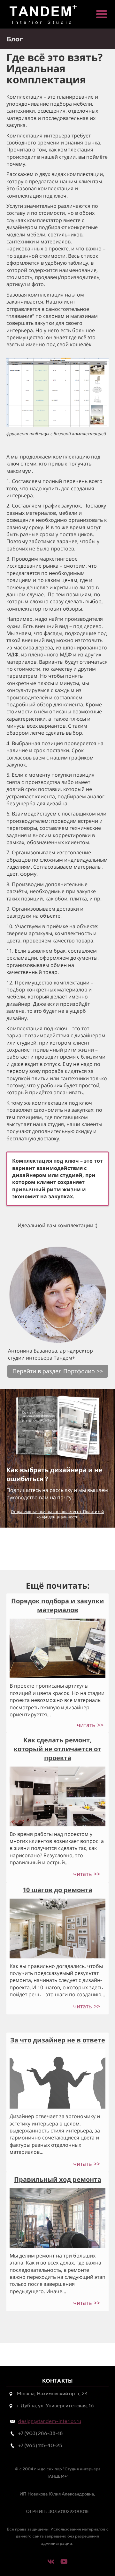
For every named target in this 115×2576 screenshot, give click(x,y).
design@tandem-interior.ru (50, 2421)
